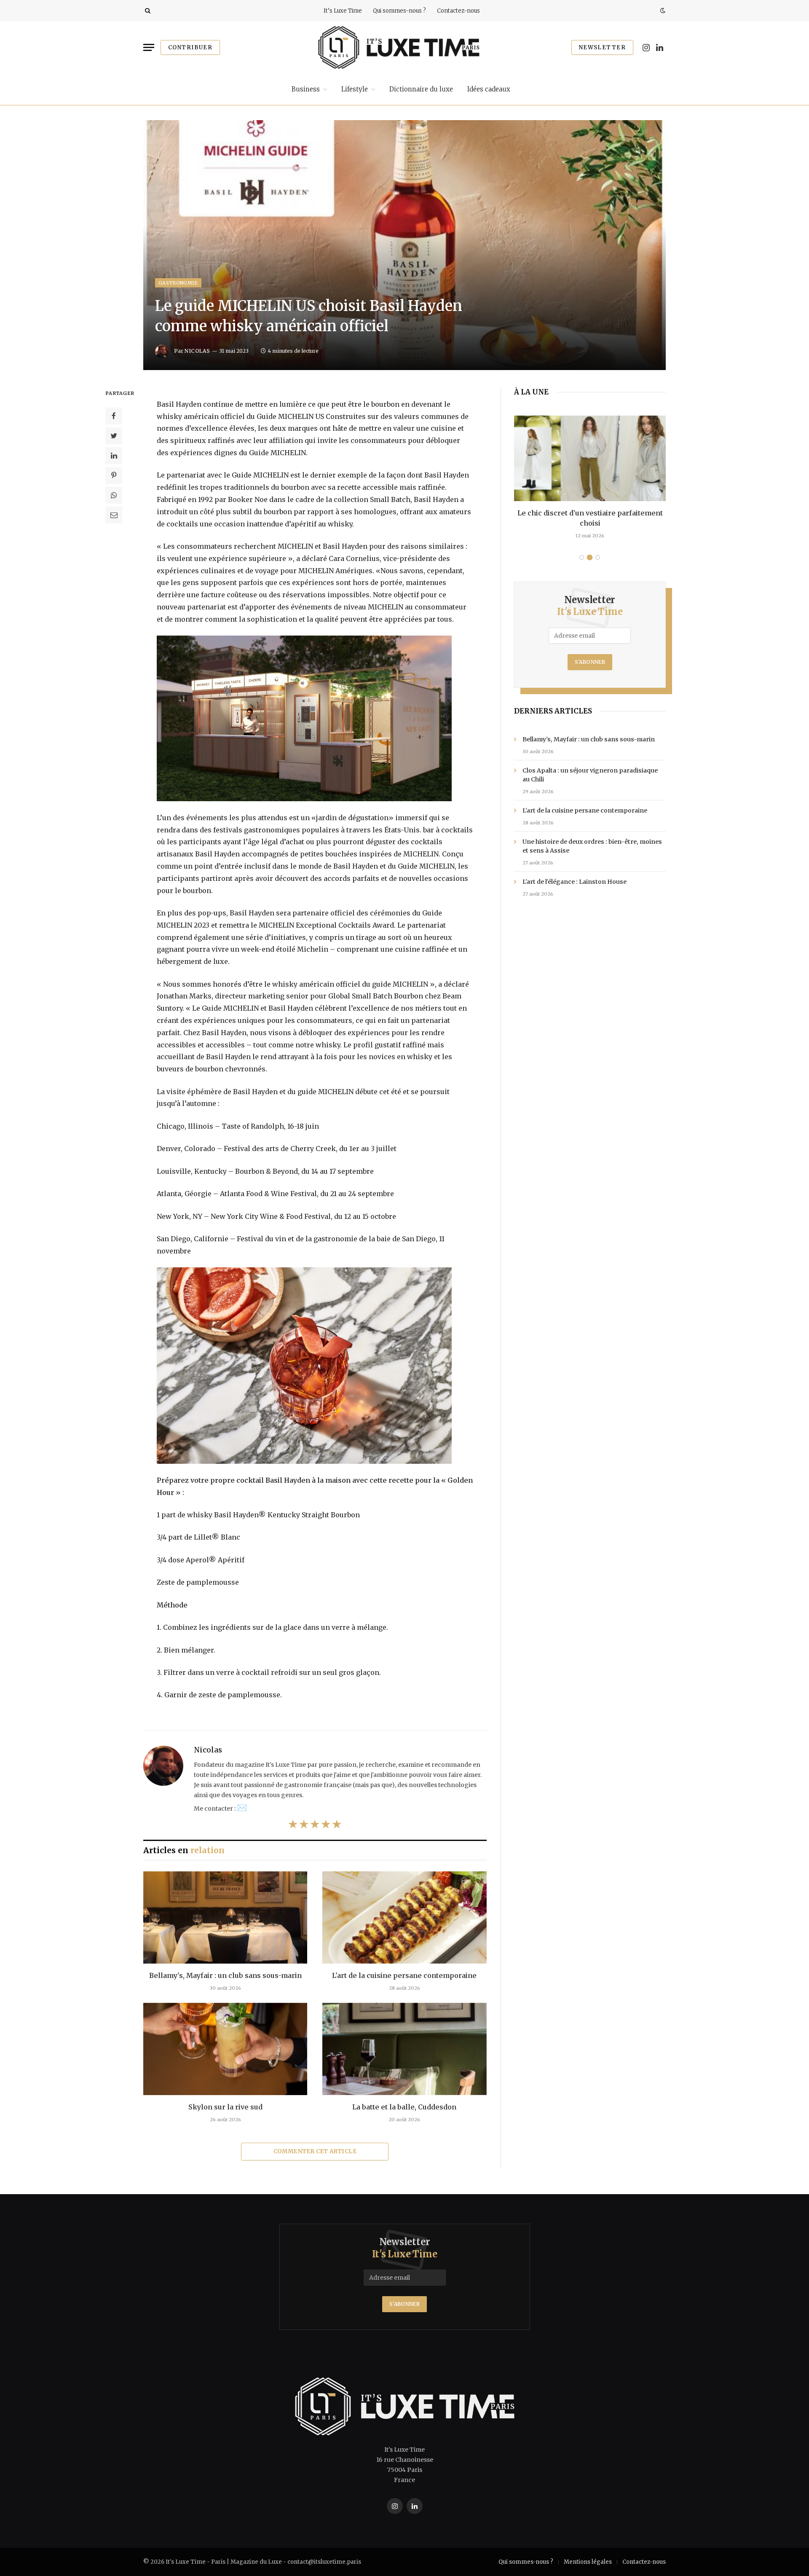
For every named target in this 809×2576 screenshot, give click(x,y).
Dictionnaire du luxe (421, 89)
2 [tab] (590, 557)
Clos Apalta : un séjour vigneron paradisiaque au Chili (590, 775)
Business (306, 89)
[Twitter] (114, 436)
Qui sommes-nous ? (399, 11)
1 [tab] (582, 557)
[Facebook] (114, 416)
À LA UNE (531, 392)
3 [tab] (598, 557)
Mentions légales (588, 2562)
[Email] (114, 515)
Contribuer (190, 47)
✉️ (242, 1807)
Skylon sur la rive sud (225, 2107)
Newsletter (602, 47)
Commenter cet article (315, 2151)
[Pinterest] (114, 475)
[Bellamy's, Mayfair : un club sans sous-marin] (225, 1917)
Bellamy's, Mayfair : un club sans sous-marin (225, 1975)
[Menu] (149, 47)
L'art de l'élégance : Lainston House (575, 882)
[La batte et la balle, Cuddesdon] (404, 2049)
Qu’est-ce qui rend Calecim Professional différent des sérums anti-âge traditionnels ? (590, 518)
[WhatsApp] (114, 495)
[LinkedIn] (114, 456)
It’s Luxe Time (343, 11)
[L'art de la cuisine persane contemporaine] (404, 1917)
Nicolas (197, 351)
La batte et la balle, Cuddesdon (404, 2107)
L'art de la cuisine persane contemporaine (404, 1975)
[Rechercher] (147, 11)
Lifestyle (355, 89)
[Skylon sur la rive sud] (225, 2049)
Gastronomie (178, 283)
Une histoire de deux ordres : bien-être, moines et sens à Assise (592, 846)
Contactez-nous (458, 11)
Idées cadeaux (489, 89)
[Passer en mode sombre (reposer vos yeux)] (662, 11)
